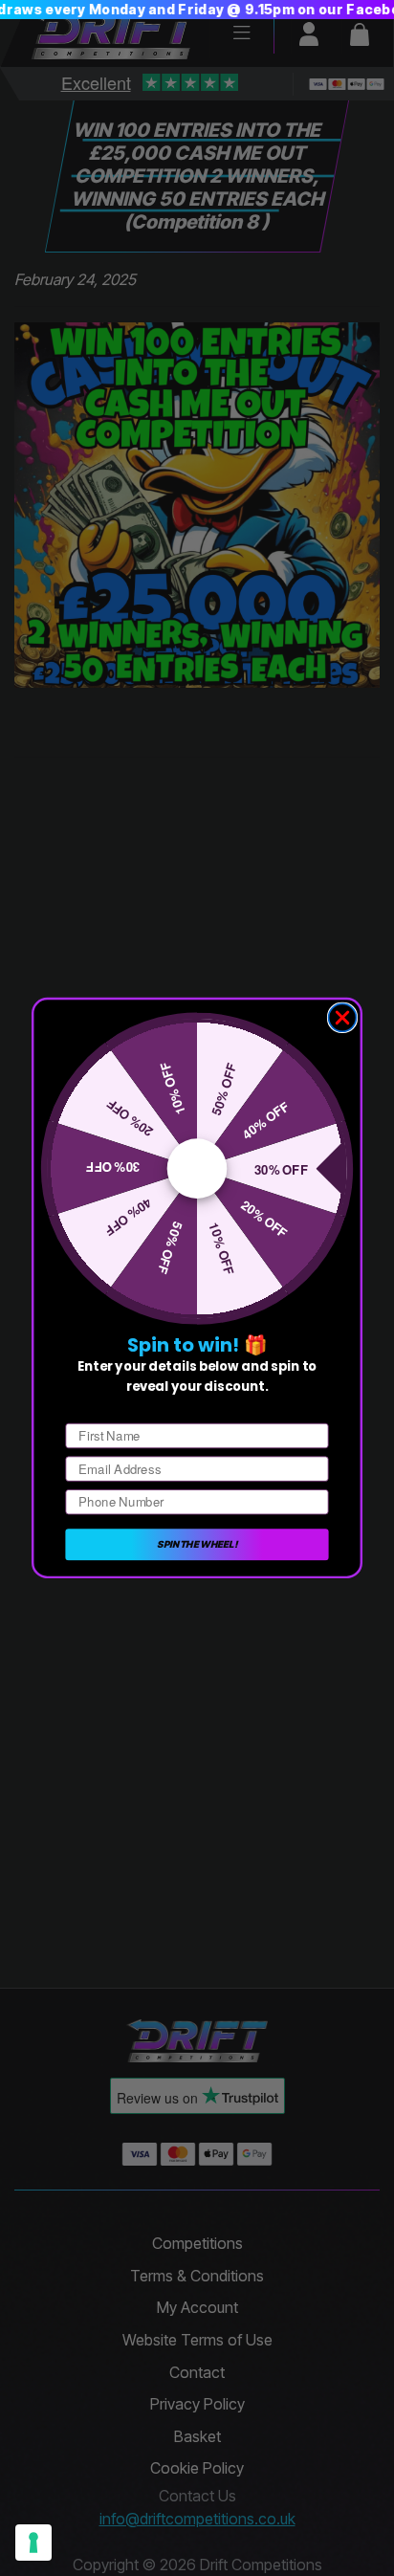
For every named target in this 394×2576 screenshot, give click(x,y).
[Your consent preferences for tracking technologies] (33, 2543)
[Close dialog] (343, 1018)
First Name (98, 1409)
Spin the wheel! (197, 1544)
